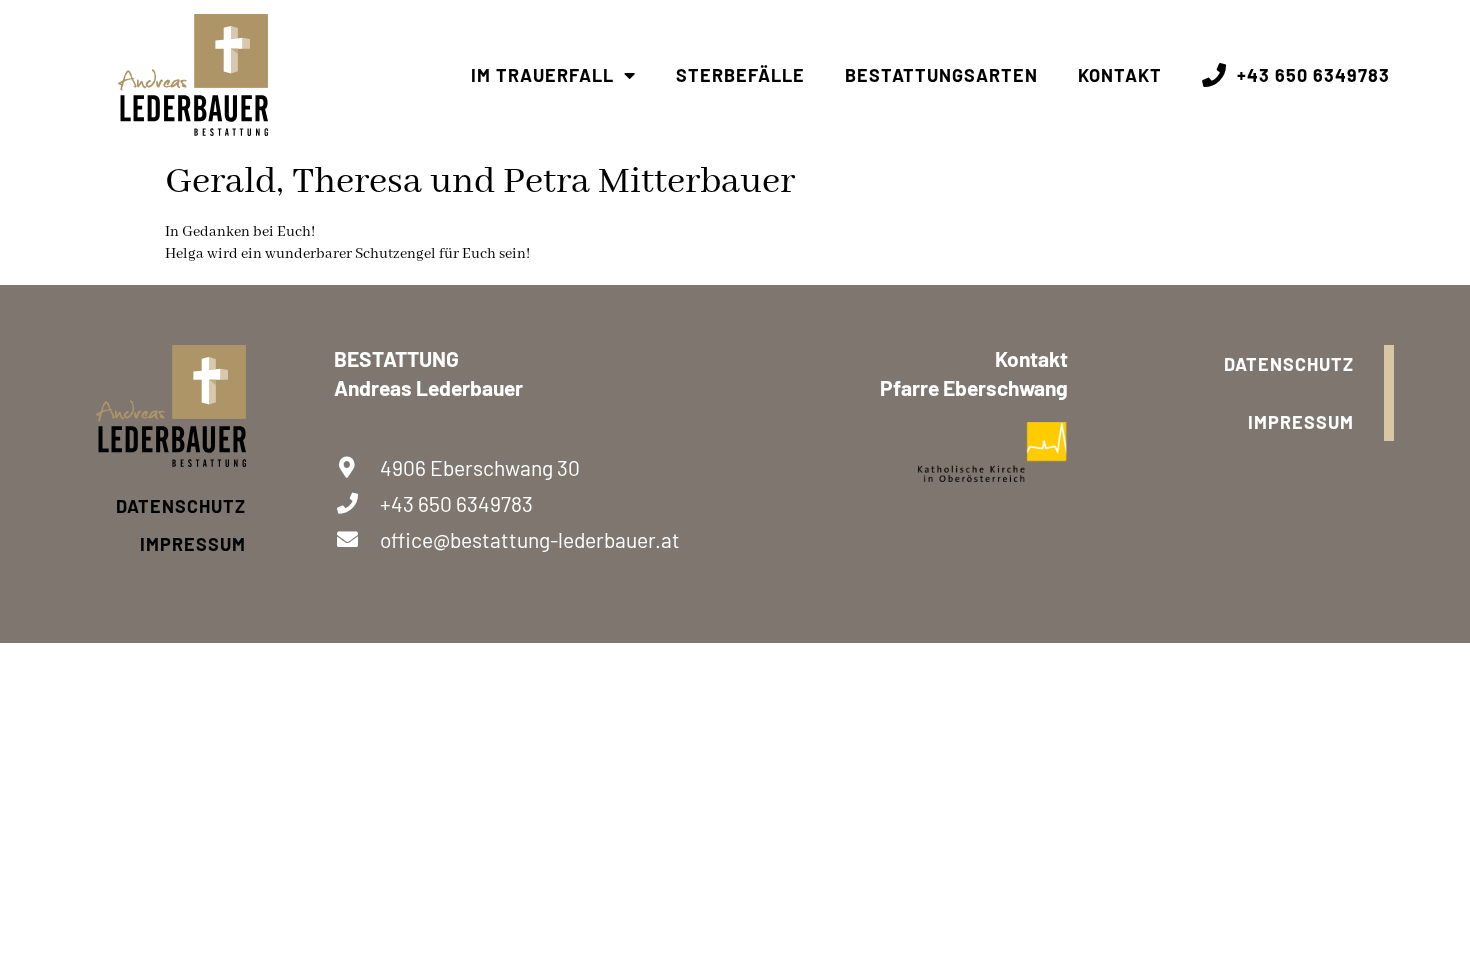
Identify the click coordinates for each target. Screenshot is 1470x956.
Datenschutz (181, 506)
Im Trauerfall (542, 75)
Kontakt (1120, 75)
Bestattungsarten (941, 75)
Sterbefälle (740, 75)
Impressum (193, 544)
